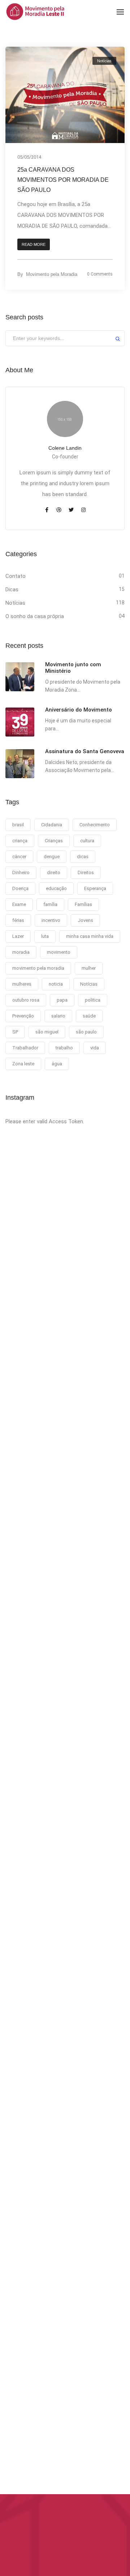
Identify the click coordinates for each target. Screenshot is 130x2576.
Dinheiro (21, 872)
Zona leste (23, 1064)
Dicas (12, 590)
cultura (87, 841)
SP (15, 1032)
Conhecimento (95, 825)
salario (58, 1016)
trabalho (64, 1048)
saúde (89, 1016)
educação (56, 888)
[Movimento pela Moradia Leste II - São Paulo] (35, 11)
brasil (18, 825)
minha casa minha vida (90, 936)
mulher (89, 968)
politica (93, 1000)
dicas (83, 857)
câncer (19, 857)
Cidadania (52, 825)
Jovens (85, 920)
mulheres (22, 984)
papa (62, 1000)
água (57, 1064)
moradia (21, 952)
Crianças (54, 841)
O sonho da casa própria (35, 616)
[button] (34, 245)
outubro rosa (26, 1000)
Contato (16, 576)
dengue (52, 857)
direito (54, 872)
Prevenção (23, 1016)
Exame (19, 904)
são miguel (47, 1032)
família (50, 904)
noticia (56, 984)
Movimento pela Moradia (52, 274)
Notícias (104, 61)
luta (45, 936)
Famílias (83, 904)
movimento (59, 952)
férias (18, 920)
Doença (20, 888)
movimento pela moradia (38, 968)
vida (95, 1048)
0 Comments (100, 274)
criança (20, 841)
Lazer (18, 936)
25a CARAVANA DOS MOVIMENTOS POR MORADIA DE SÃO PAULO (63, 180)
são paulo (86, 1032)
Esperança (95, 888)
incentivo (51, 920)
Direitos (86, 872)
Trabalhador (25, 1048)
